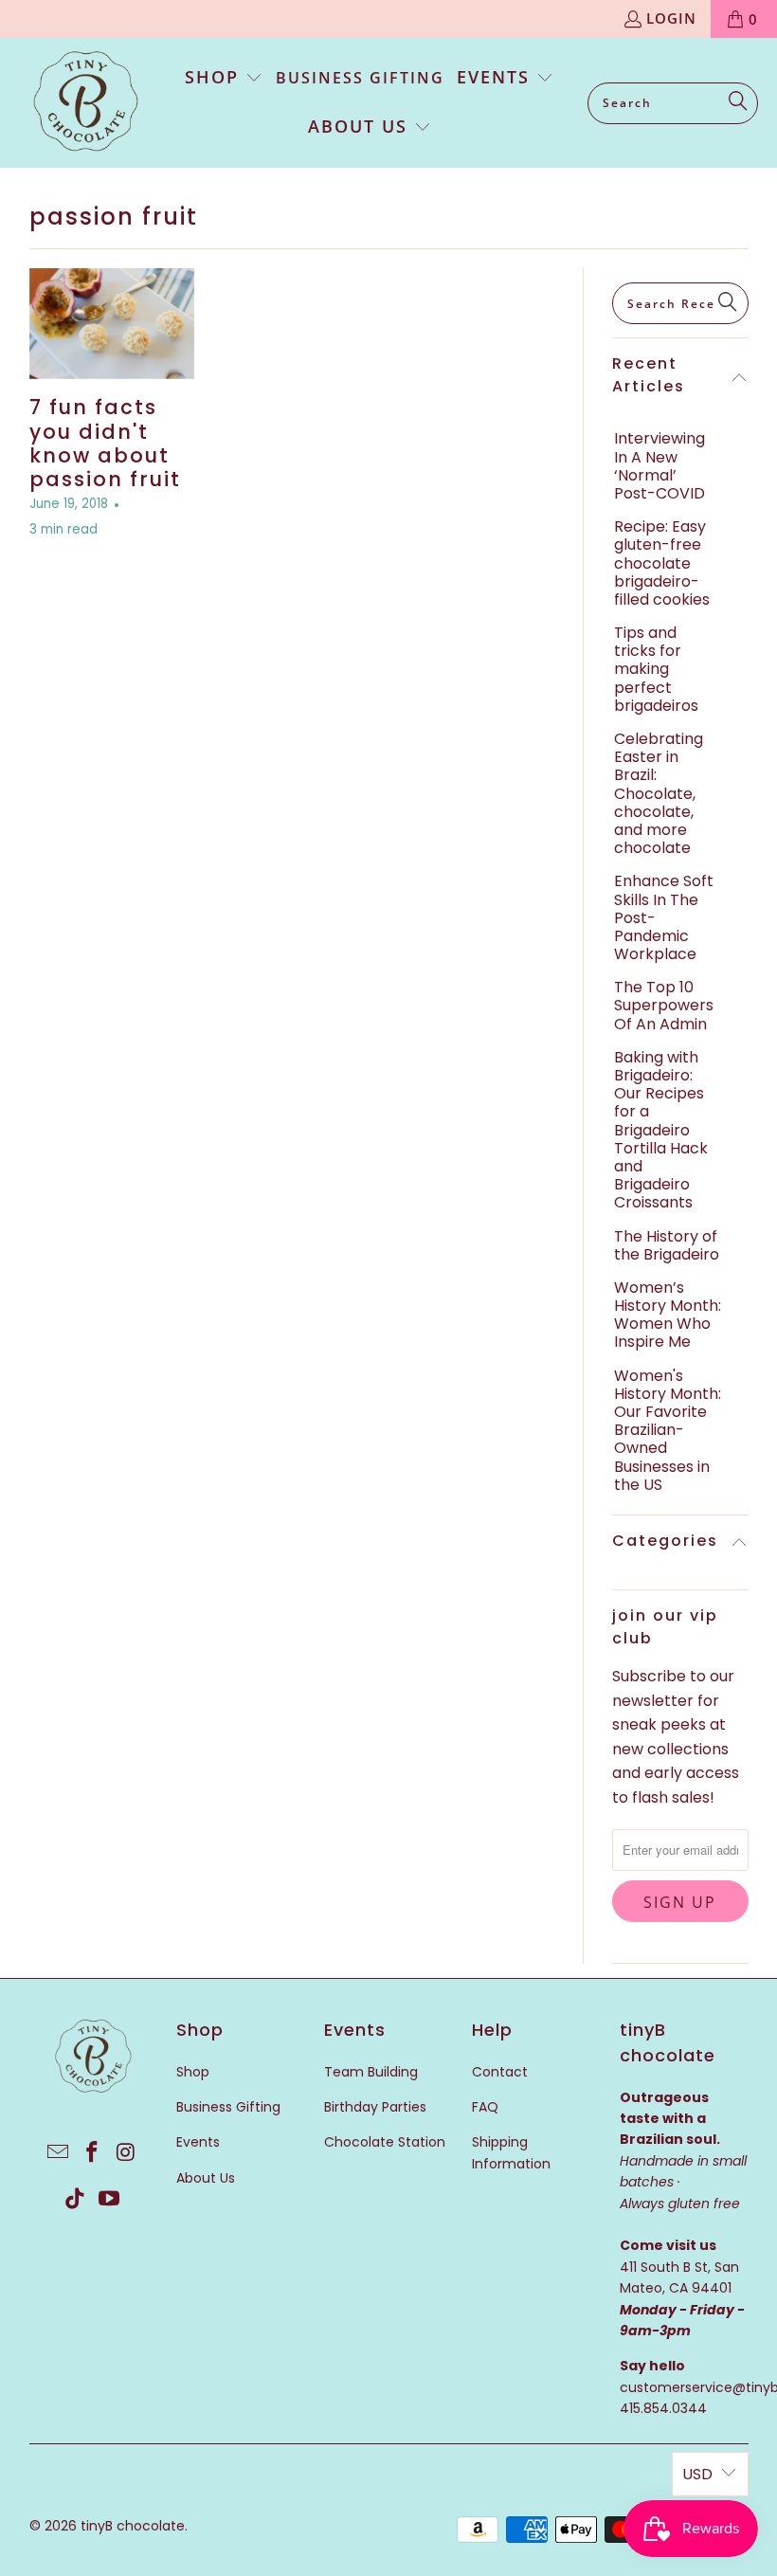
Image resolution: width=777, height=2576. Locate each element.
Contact (500, 2072)
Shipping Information (511, 2152)
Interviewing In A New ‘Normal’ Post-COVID (660, 466)
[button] (224, 79)
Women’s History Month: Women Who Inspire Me (668, 1315)
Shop (193, 2072)
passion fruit (114, 217)
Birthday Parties (375, 2107)
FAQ (485, 2107)
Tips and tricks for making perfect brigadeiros (656, 669)
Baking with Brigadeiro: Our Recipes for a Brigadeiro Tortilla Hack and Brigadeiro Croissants (661, 1130)
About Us (206, 2178)
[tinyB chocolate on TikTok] (76, 2200)
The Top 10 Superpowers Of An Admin (664, 1006)
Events (198, 2142)
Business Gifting (228, 2107)
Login (671, 18)
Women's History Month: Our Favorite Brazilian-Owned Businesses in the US (668, 1430)
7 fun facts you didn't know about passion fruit (105, 443)
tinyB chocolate (133, 2526)
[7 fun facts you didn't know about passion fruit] (112, 324)
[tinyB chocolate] (85, 103)
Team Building (371, 2072)
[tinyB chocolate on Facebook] (93, 2153)
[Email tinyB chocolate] (59, 2153)
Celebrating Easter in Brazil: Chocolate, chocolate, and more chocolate (659, 793)
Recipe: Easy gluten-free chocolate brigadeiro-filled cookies (662, 563)
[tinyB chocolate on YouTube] (109, 2200)
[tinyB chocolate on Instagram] (126, 2153)
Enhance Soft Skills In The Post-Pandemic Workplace (664, 917)
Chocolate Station (385, 2142)
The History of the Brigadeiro (667, 1245)
